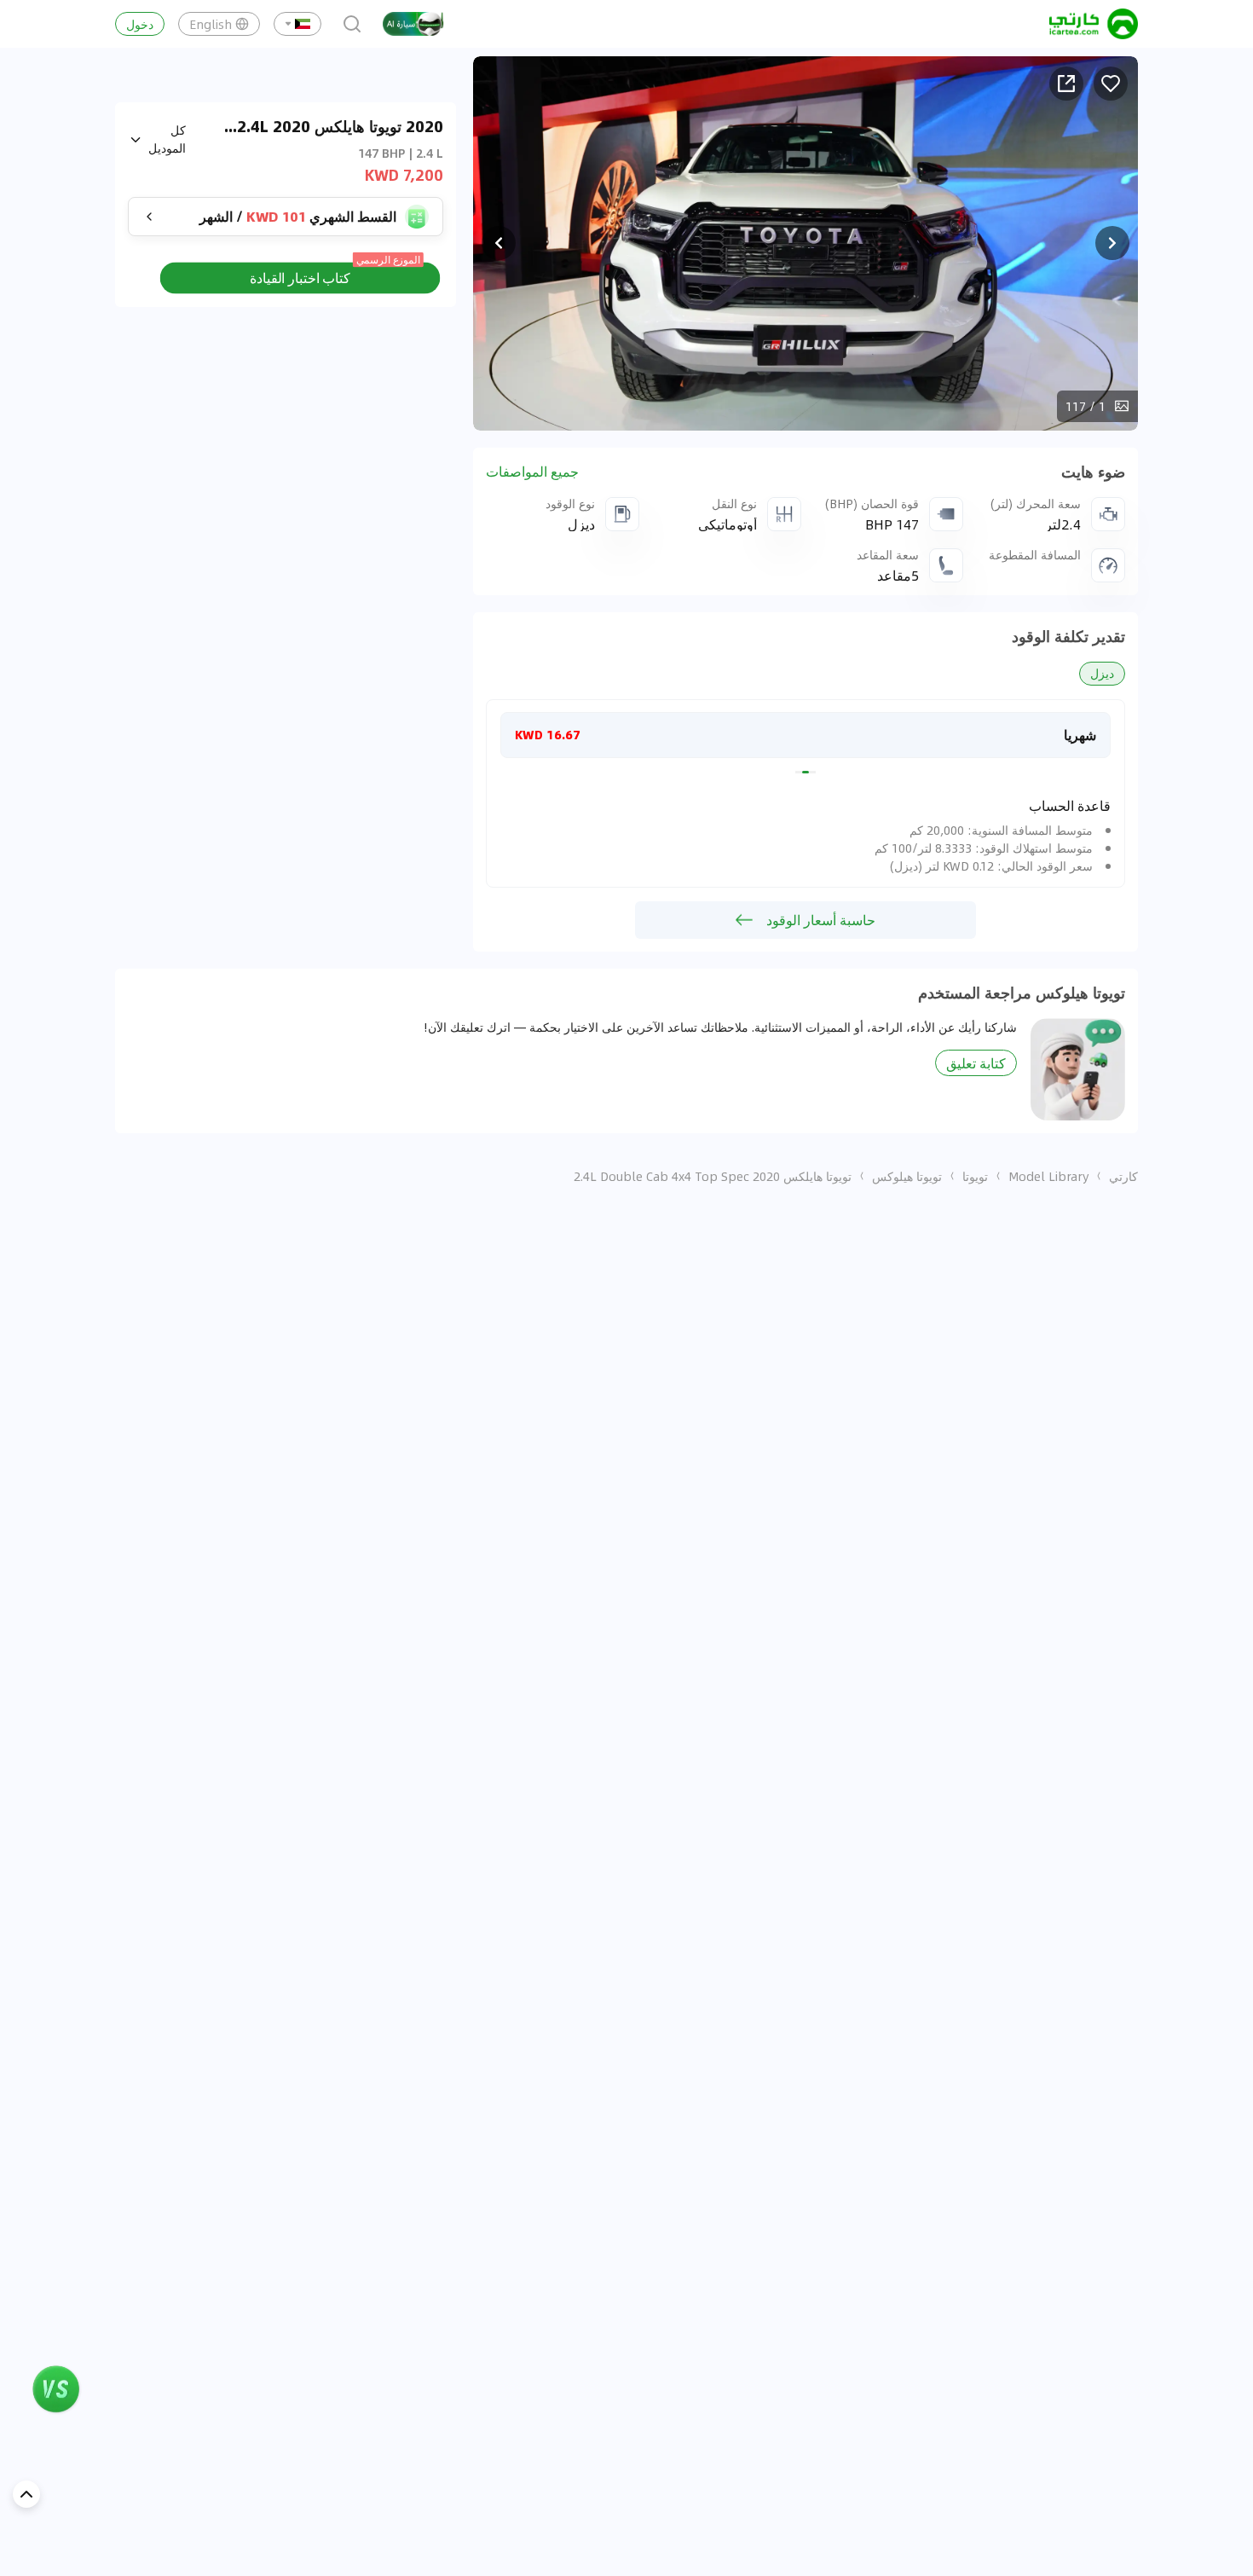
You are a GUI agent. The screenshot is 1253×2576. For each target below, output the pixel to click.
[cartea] (1094, 24)
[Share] (1066, 84)
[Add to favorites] (1111, 84)
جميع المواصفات (532, 472)
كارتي (1123, 1176)
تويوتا (975, 1176)
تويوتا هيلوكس (907, 1176)
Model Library (1048, 1176)
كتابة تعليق (976, 1063)
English (211, 24)
